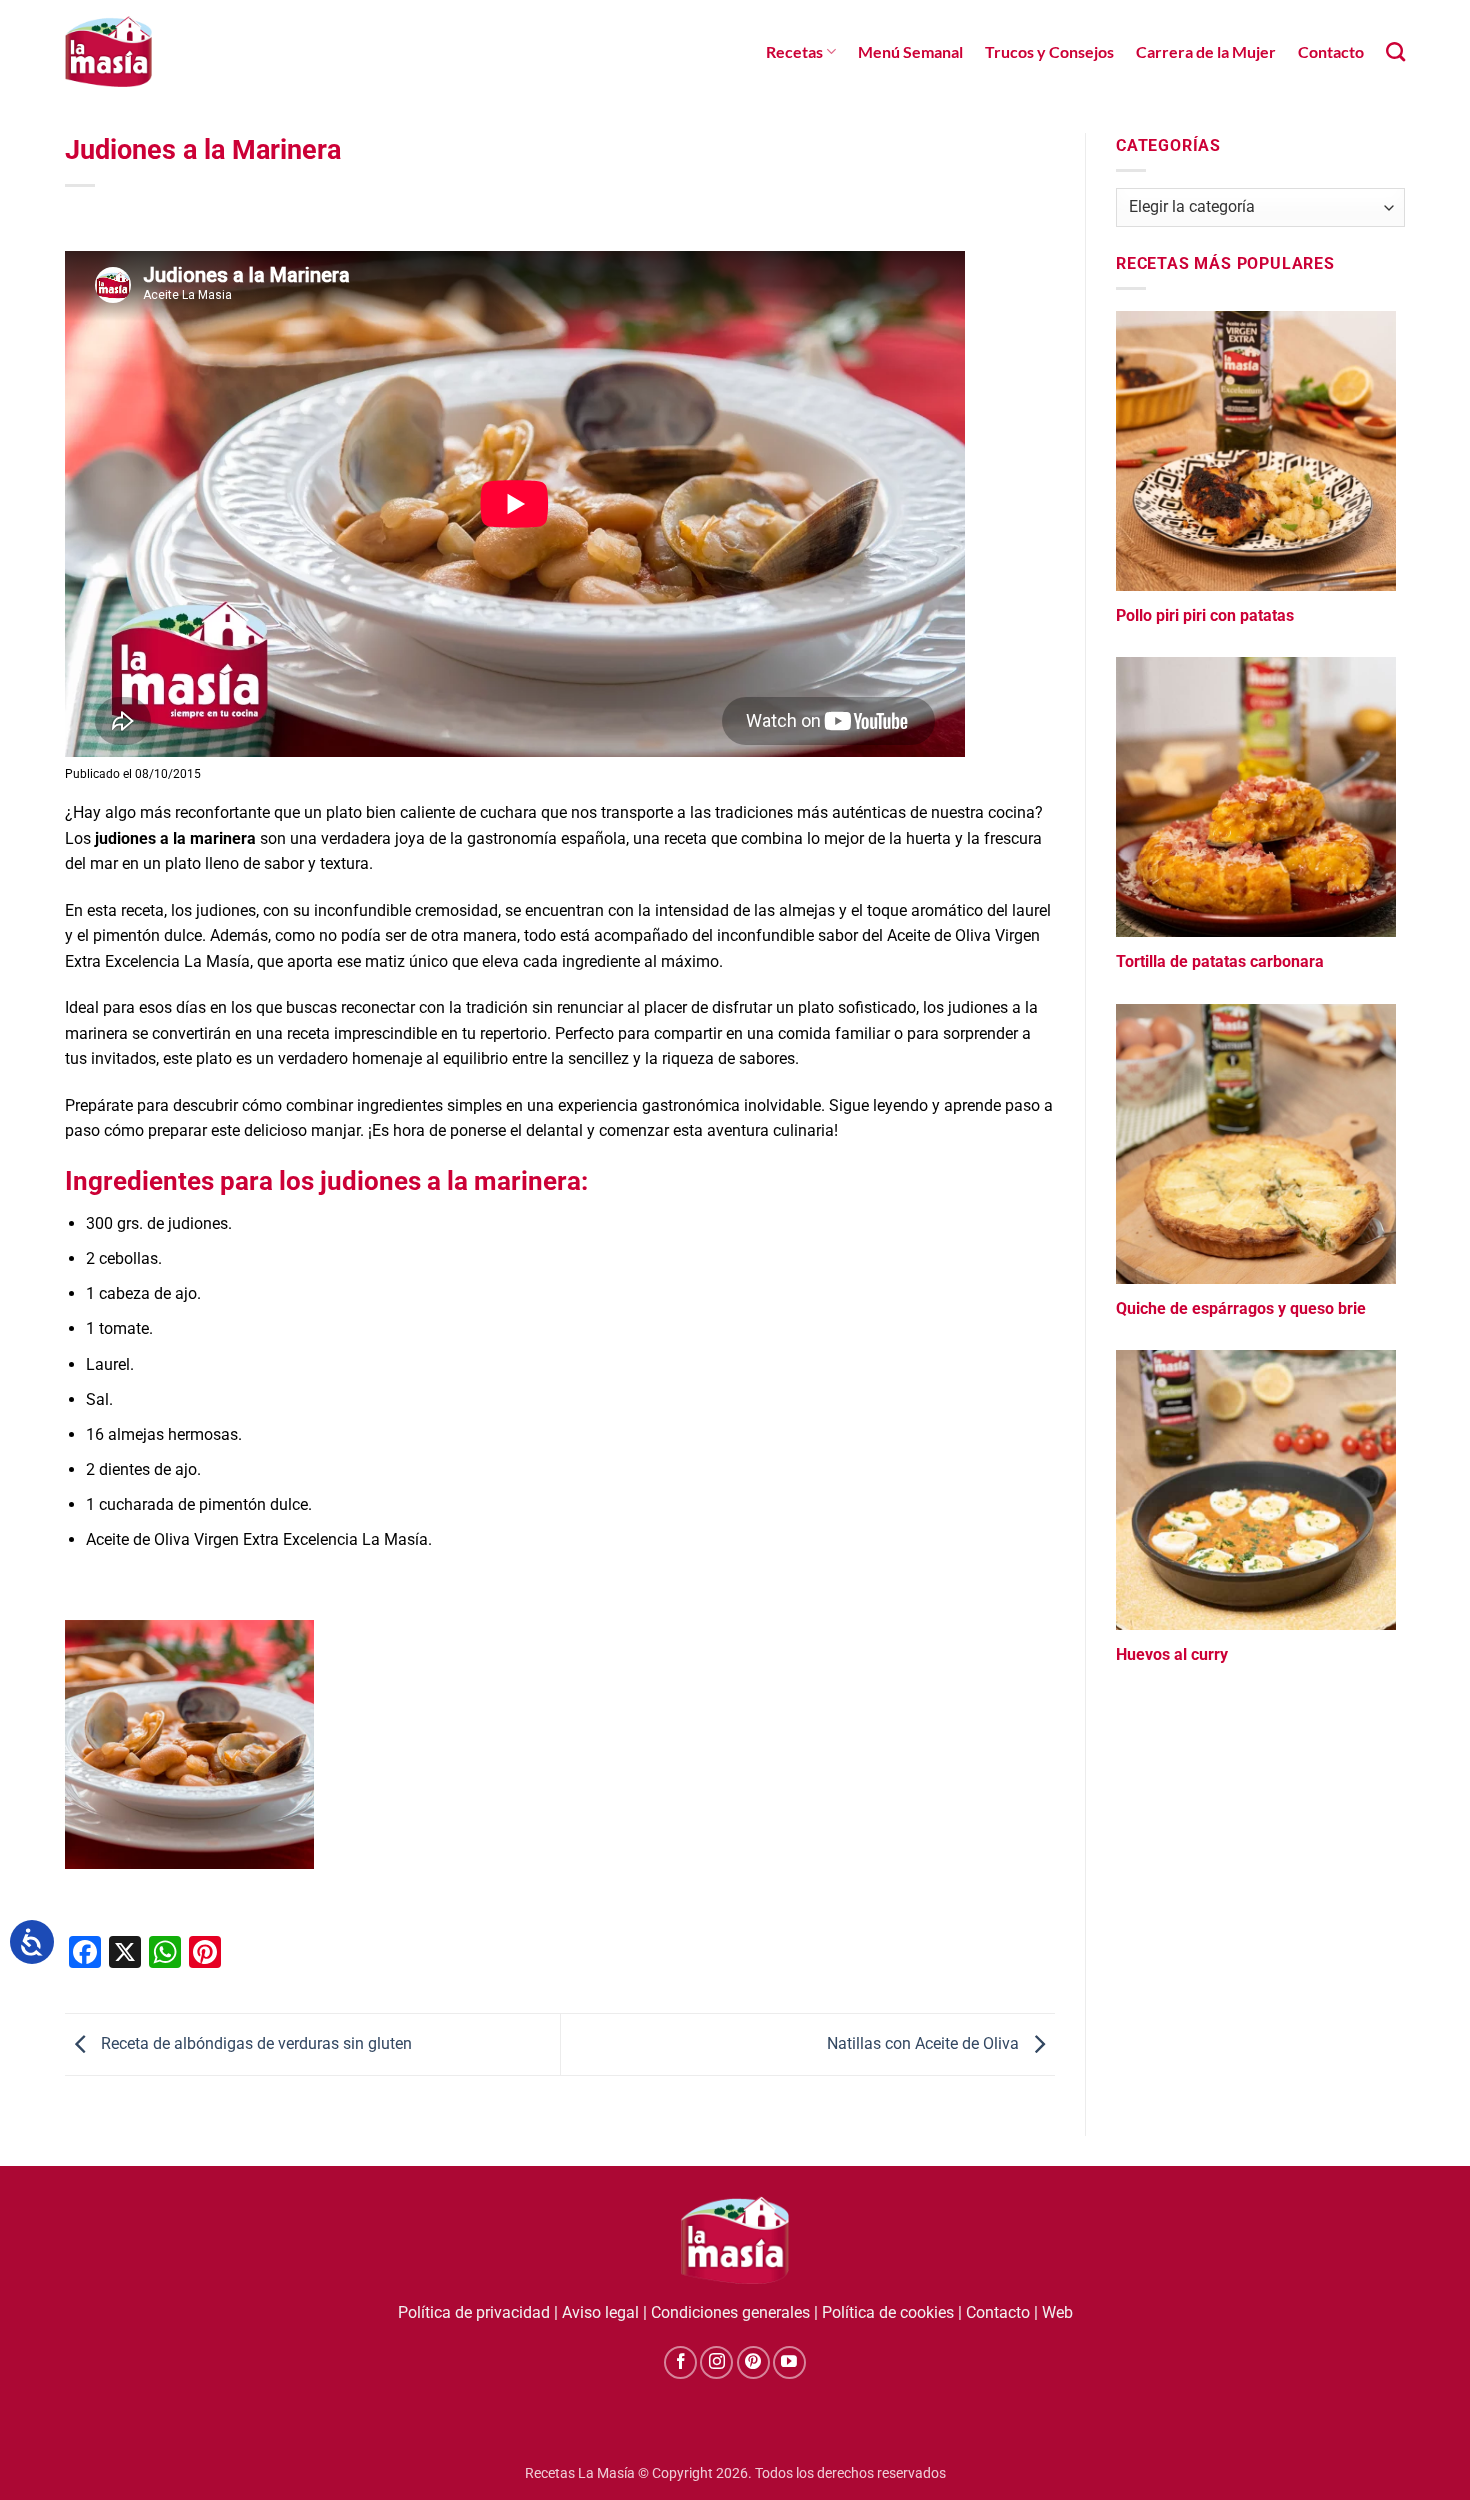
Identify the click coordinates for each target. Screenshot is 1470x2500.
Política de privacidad (474, 2312)
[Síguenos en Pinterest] (753, 2362)
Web (1057, 2312)
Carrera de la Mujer (1206, 51)
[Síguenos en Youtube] (789, 2362)
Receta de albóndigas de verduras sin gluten (254, 2043)
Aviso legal (600, 2312)
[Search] (1395, 51)
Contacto (1331, 51)
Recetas (794, 51)
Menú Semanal (910, 51)
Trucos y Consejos (1049, 51)
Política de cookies (888, 2312)
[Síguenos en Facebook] (680, 2362)
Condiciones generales (730, 2312)
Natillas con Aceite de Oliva (925, 2043)
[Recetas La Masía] (108, 51)
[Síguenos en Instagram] (716, 2362)
